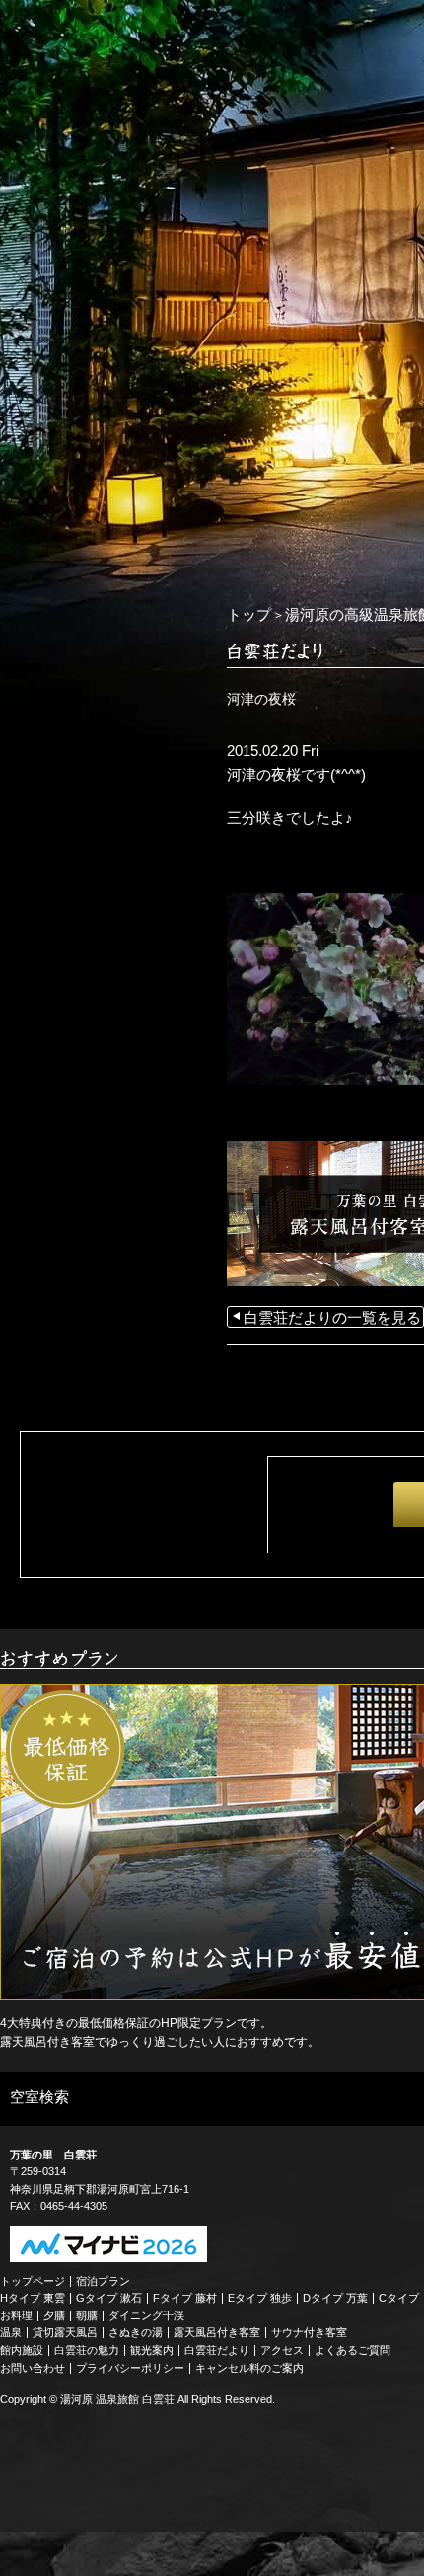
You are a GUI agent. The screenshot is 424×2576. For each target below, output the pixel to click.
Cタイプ (399, 2298)
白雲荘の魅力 (87, 2350)
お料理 (16, 2315)
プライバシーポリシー (130, 2368)
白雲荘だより (217, 2350)
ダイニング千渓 (146, 2315)
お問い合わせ (33, 2368)
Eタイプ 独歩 (260, 2298)
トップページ (33, 2281)
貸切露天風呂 (65, 2332)
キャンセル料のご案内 (249, 2368)
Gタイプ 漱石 (109, 2298)
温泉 (11, 2332)
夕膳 (54, 2315)
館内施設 (22, 2350)
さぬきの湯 (136, 2332)
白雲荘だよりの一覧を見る (332, 1317)
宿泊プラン (103, 2281)
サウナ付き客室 (309, 2332)
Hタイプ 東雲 (33, 2298)
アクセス (282, 2350)
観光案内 (152, 2350)
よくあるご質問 (353, 2350)
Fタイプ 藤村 (185, 2298)
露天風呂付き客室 (217, 2332)
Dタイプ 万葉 (335, 2298)
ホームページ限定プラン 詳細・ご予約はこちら (99, 599)
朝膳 (87, 2315)
